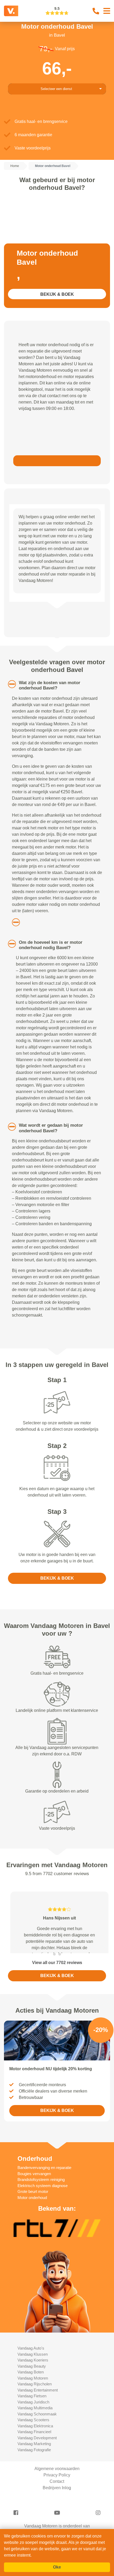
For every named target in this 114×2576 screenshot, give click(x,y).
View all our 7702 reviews (57, 2001)
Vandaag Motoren (33, 2416)
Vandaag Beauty (32, 2404)
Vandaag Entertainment (38, 2428)
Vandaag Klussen (33, 2392)
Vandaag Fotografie (34, 2488)
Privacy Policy (57, 2513)
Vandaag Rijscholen (35, 2422)
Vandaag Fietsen (32, 2434)
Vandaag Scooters (33, 2458)
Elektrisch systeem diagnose (43, 2224)
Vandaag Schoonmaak (37, 2452)
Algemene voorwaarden (57, 2507)
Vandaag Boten (31, 2410)
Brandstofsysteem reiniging (41, 2218)
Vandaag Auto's (31, 2386)
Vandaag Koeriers (33, 2398)
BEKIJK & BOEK (57, 294)
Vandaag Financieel (34, 2470)
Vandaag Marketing (34, 2482)
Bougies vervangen (34, 2212)
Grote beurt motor (33, 2230)
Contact (57, 2520)
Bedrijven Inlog (57, 2526)
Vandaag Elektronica (35, 2464)
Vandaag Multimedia (35, 2446)
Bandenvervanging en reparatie (44, 2206)
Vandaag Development (37, 2476)
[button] (8, 684)
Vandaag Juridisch (33, 2440)
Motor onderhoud (32, 2236)
